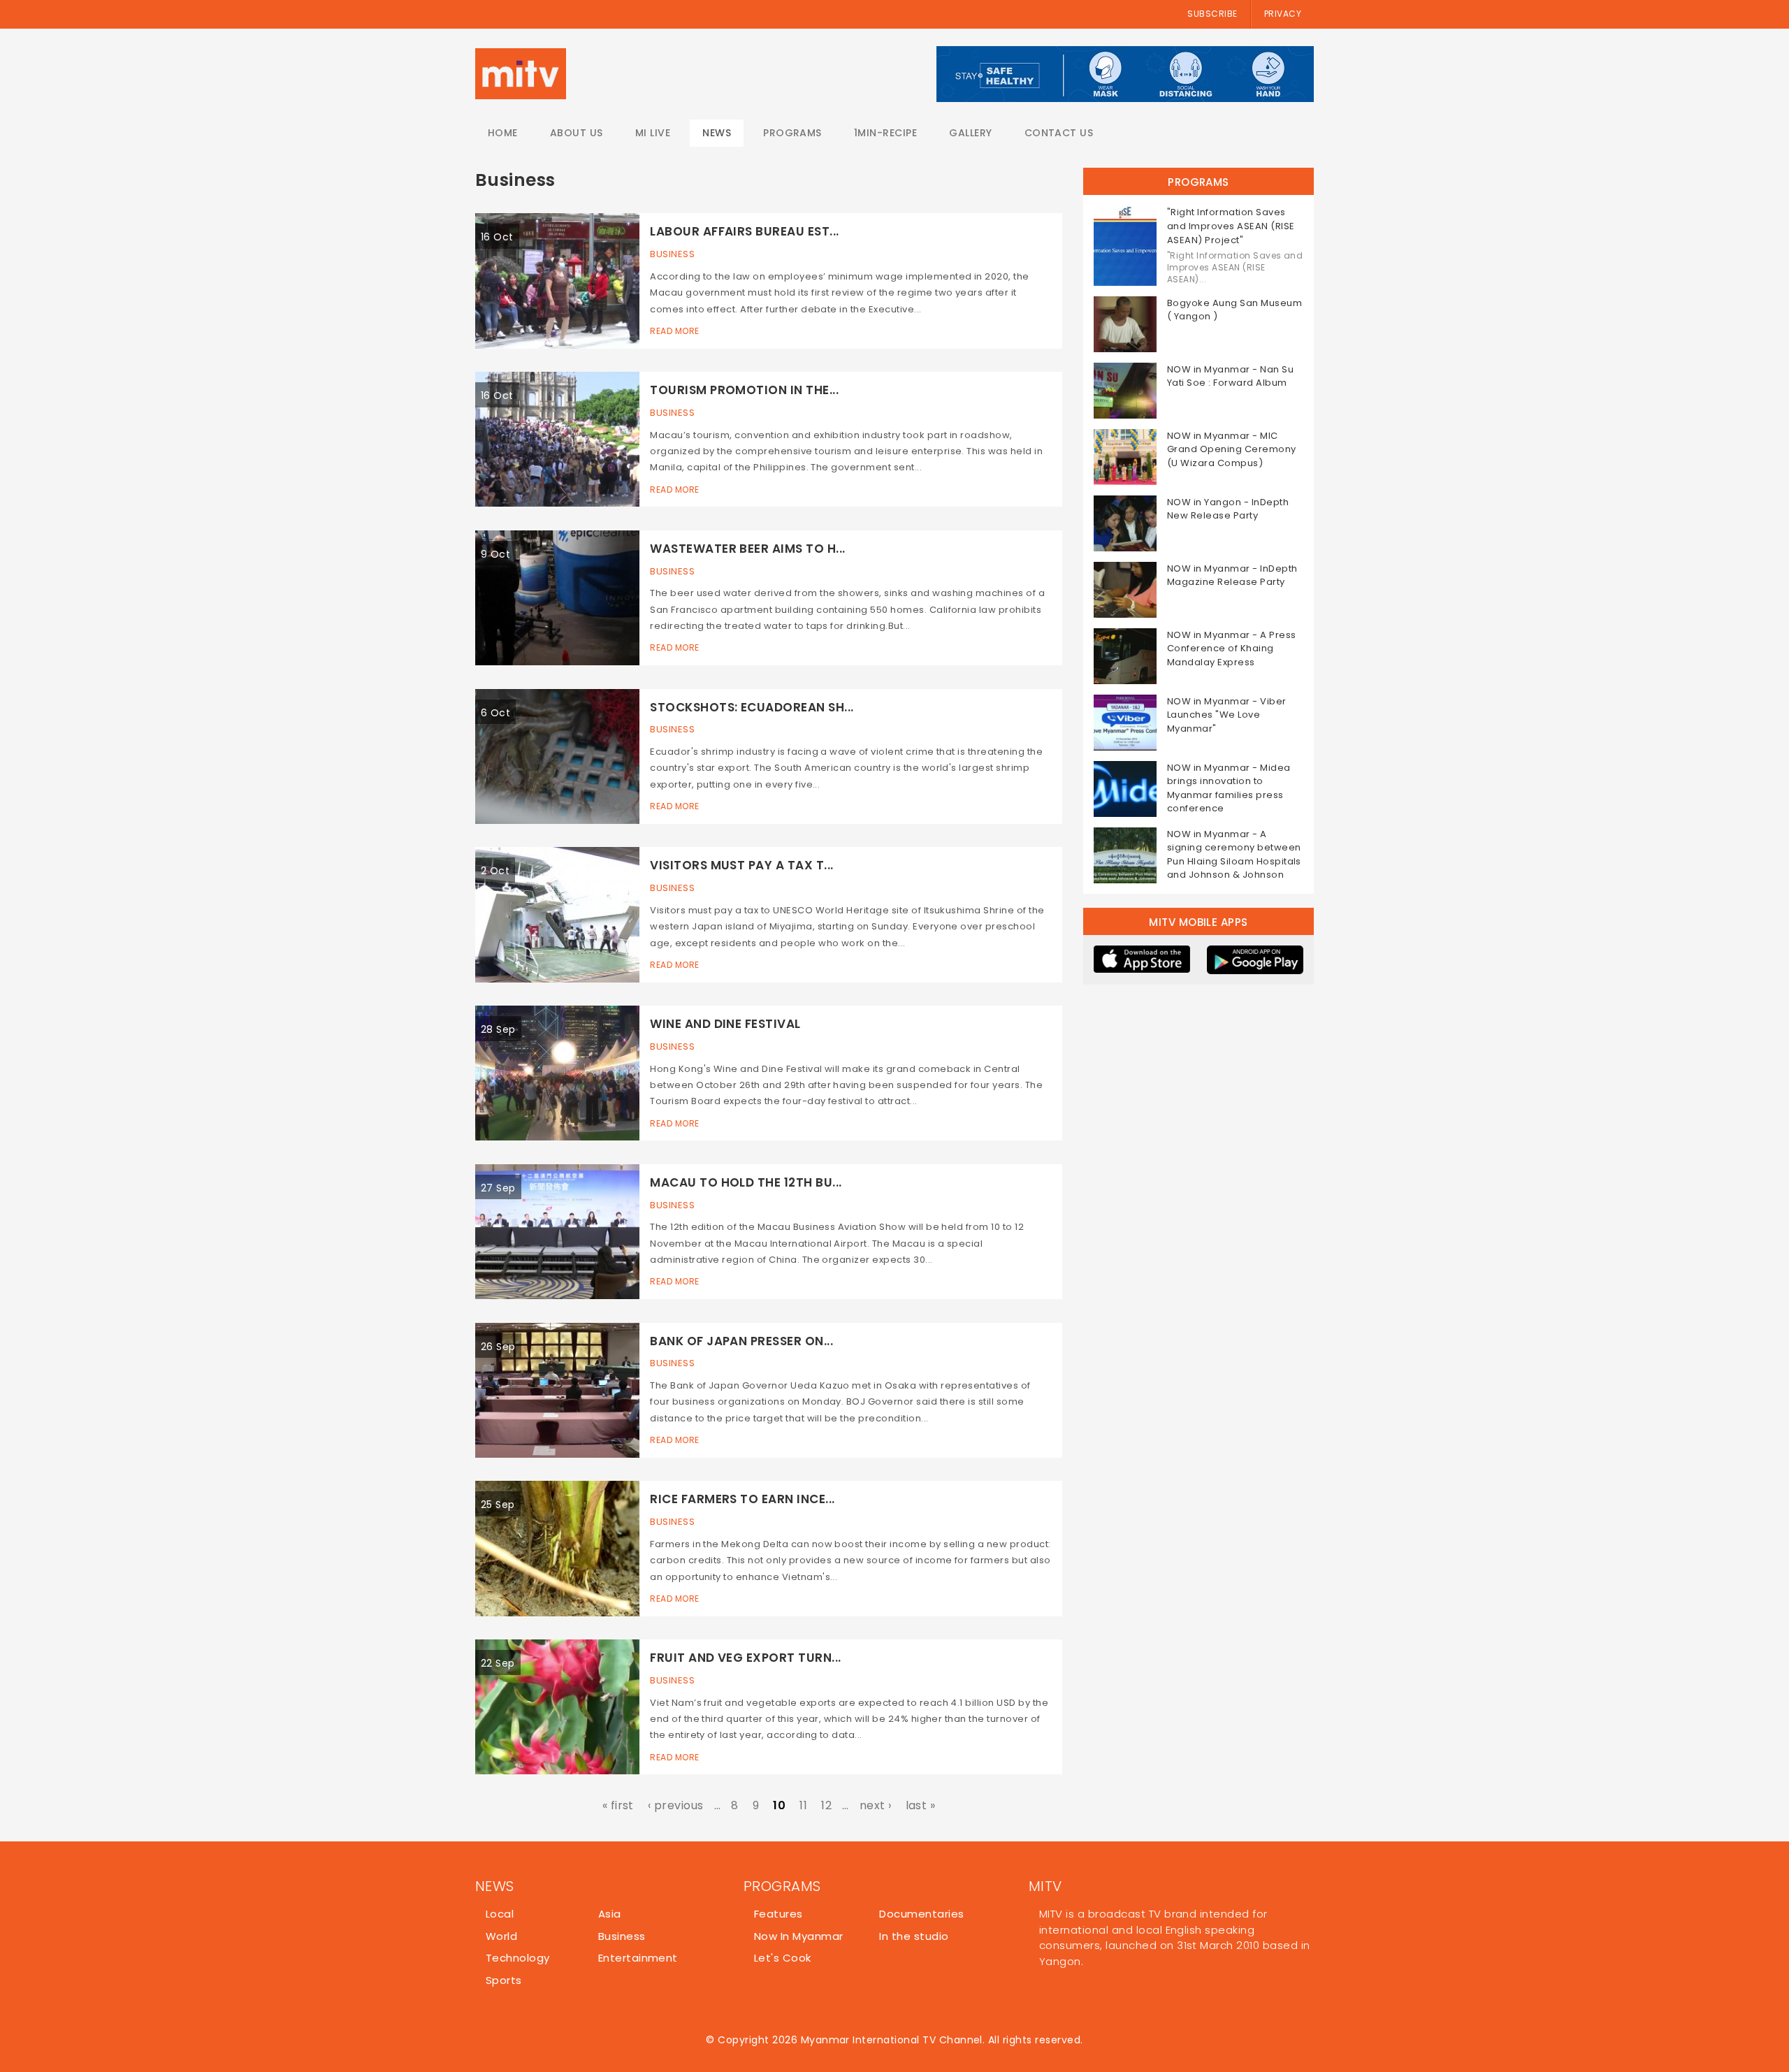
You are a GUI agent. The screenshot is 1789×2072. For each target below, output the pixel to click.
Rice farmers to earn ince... (742, 1499)
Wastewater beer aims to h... (747, 549)
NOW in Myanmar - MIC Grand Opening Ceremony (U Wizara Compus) (1232, 449)
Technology (518, 1958)
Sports (504, 1980)
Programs (792, 133)
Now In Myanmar (799, 1936)
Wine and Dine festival (725, 1024)
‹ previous (676, 1805)
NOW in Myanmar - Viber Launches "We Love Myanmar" (1227, 715)
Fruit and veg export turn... (745, 1658)
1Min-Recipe (885, 133)
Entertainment (638, 1958)
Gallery (970, 133)
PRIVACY (1283, 14)
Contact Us (1059, 133)
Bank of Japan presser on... (741, 1341)
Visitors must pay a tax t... (741, 865)
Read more (674, 331)
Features (778, 1914)
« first (618, 1805)
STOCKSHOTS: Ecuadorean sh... (752, 707)
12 (826, 1805)
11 (803, 1805)
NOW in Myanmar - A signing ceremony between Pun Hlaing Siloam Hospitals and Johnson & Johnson (1234, 855)
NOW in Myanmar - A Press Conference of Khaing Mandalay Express (1232, 649)
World (501, 1936)
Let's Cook (783, 1958)
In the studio (914, 1936)
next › (876, 1805)
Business (672, 254)
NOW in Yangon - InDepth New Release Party (1228, 509)
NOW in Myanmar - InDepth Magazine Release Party (1232, 575)
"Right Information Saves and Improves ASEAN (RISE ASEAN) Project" (1231, 226)
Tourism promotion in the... (744, 390)
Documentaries (921, 1914)
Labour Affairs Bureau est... (744, 231)
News (717, 133)
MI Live (653, 133)
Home (503, 133)
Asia (610, 1914)
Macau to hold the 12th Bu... (746, 1182)
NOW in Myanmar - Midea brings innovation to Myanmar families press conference (1229, 788)
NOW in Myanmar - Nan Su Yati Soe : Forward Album (1230, 376)
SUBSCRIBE (1212, 14)
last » (921, 1805)
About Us (577, 133)
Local (500, 1914)
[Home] (521, 74)
